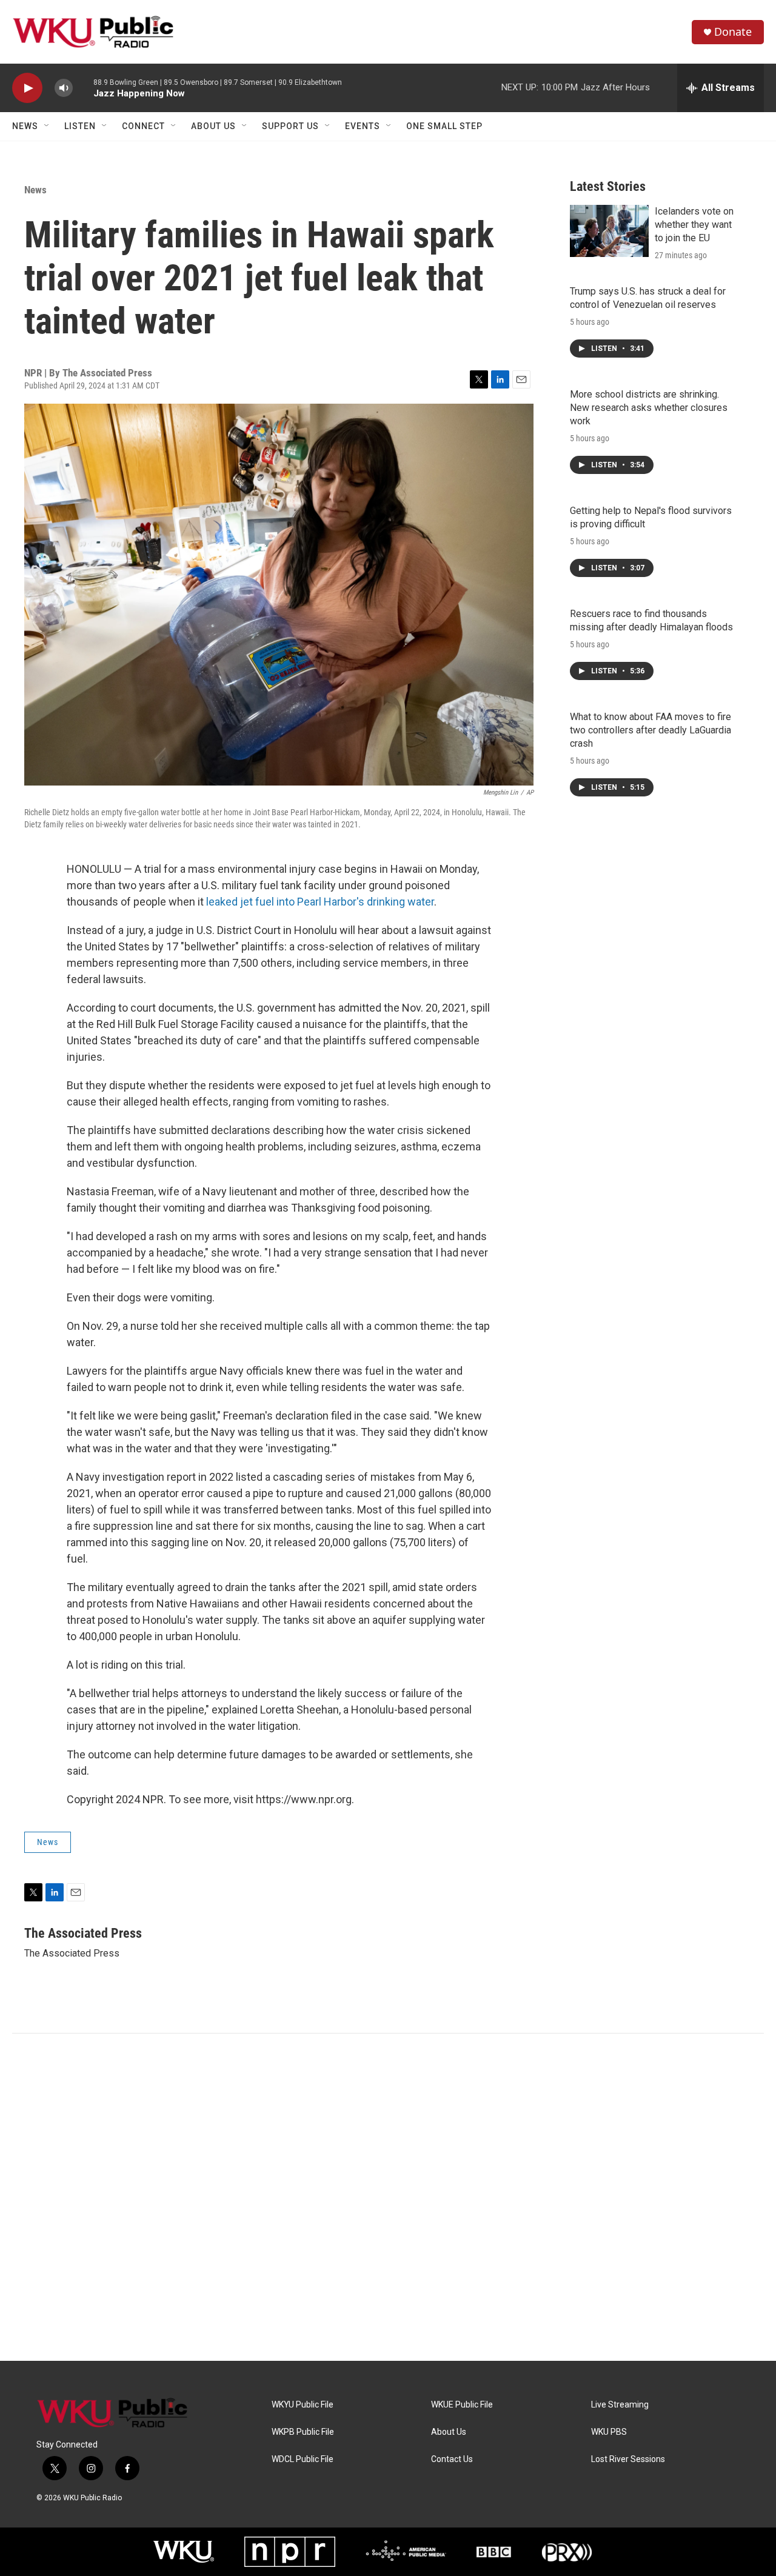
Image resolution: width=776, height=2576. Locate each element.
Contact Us (452, 2459)
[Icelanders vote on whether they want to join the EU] (609, 231)
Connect (143, 126)
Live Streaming (620, 2405)
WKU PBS (609, 2432)
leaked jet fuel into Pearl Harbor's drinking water (320, 902)
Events (363, 126)
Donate (733, 32)
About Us (213, 126)
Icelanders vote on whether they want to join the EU (694, 225)
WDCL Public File (303, 2459)
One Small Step (444, 126)
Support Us (290, 126)
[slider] (83, 88)
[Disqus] (388, 2197)
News (25, 126)
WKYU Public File (303, 2405)
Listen (80, 126)
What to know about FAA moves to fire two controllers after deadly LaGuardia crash (651, 730)
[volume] (64, 88)
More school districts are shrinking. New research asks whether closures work (649, 408)
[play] (27, 88)
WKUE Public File (462, 2405)
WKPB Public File (303, 2432)
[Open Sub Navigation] (47, 126)
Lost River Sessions (628, 2459)
